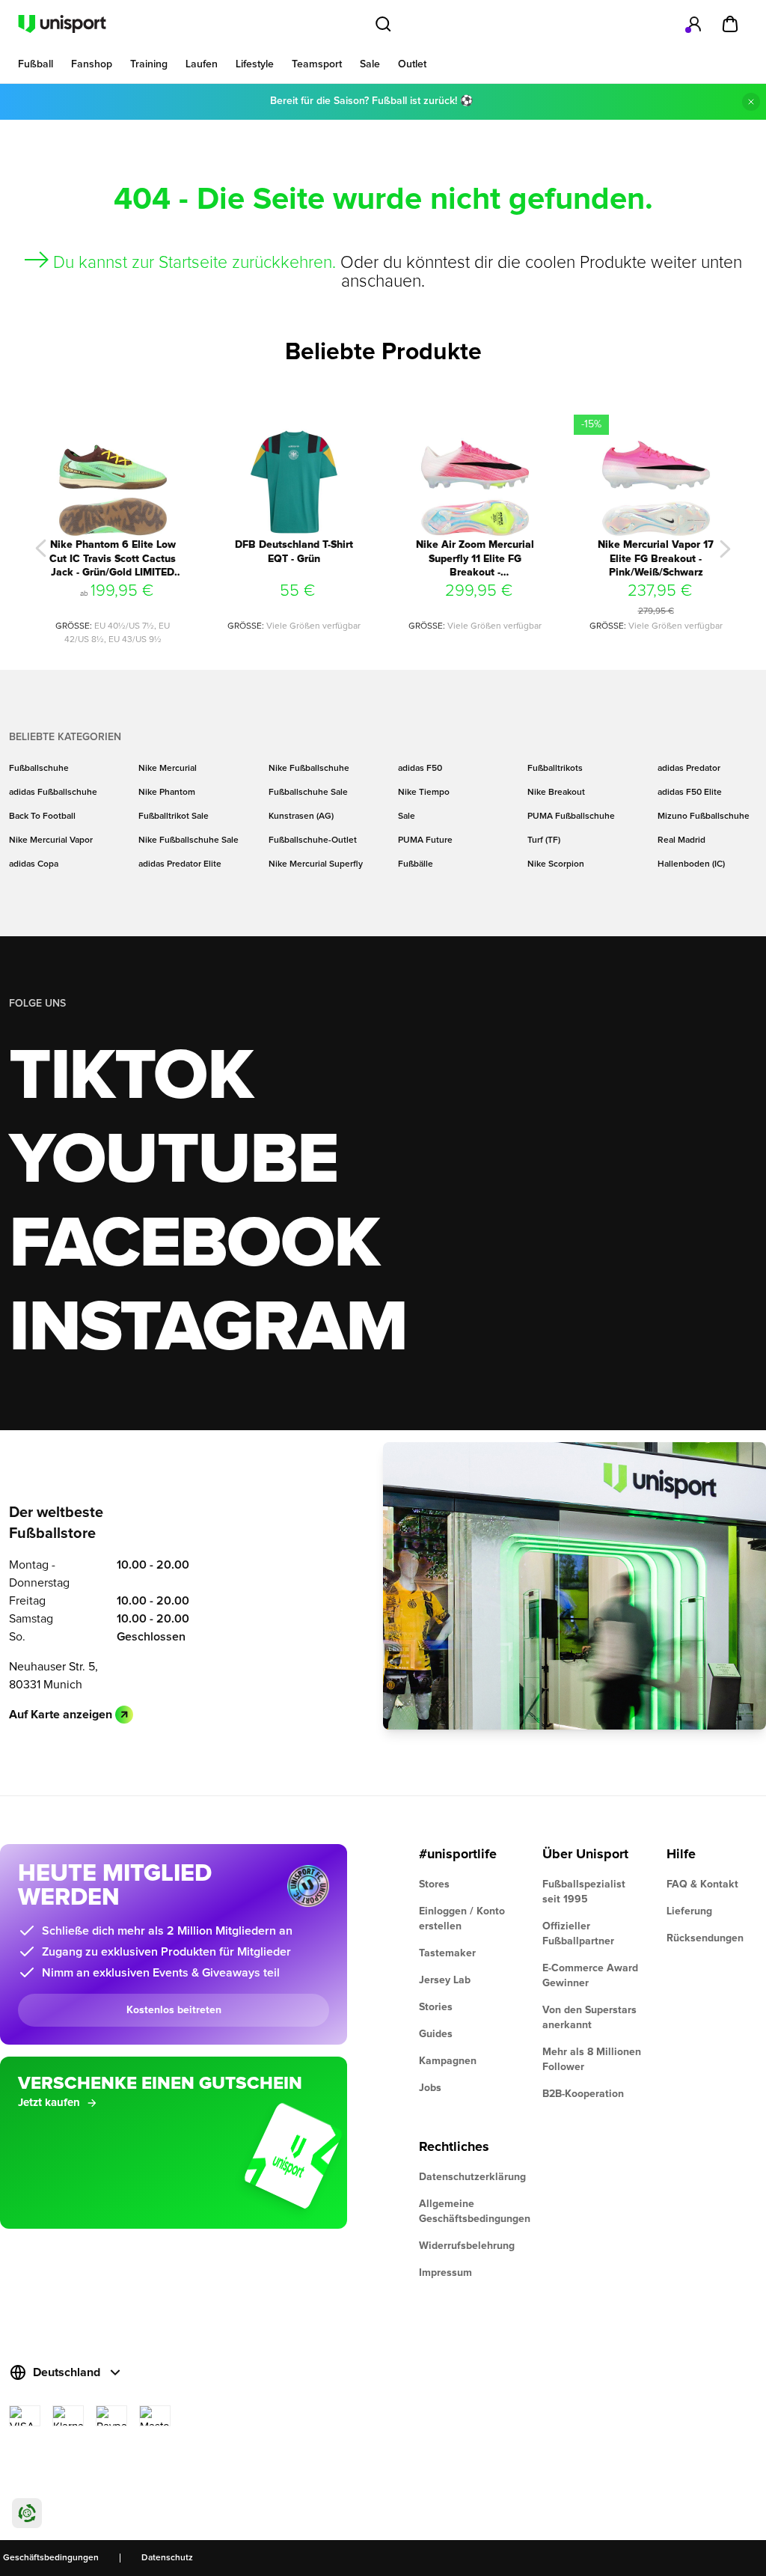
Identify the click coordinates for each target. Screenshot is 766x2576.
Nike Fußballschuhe (309, 769)
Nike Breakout (556, 793)
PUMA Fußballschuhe (571, 817)
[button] (41, 549)
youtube (173, 1161)
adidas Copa (34, 864)
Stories (436, 2007)
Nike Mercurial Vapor (51, 840)
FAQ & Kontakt (702, 1884)
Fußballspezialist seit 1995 (584, 1892)
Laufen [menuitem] (202, 64)
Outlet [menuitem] (412, 64)
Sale (407, 817)
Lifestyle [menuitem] (255, 64)
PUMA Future (425, 840)
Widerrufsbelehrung (467, 2246)
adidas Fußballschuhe (53, 793)
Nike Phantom (167, 793)
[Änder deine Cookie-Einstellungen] (27, 2513)
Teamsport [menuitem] (317, 64)
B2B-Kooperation (583, 2094)
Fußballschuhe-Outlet (313, 840)
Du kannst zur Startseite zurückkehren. (194, 263)
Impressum (445, 2273)
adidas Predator (689, 769)
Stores (434, 1884)
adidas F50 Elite (690, 793)
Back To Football (42, 817)
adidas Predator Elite (180, 864)
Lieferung (689, 1911)
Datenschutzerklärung (469, 2177)
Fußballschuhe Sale (308, 793)
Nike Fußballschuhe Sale (189, 840)
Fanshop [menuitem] (92, 64)
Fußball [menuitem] (36, 64)
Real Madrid (681, 840)
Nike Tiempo (424, 793)
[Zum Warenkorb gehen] (730, 24)
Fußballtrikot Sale (174, 817)
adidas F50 (420, 769)
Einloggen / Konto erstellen (462, 1919)
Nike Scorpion (556, 864)
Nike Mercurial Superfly (316, 864)
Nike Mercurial (168, 769)
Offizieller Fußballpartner (578, 1934)
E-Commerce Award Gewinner (590, 1976)
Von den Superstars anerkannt (589, 2018)
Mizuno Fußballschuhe (704, 817)
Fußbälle (416, 864)
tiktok (131, 1077)
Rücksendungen (705, 1938)
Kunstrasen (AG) (301, 817)
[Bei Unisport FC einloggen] (694, 24)
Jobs (430, 2088)
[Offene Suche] (383, 24)
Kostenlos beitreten (174, 2010)
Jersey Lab (445, 1980)
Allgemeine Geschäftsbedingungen (469, 2212)
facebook (194, 1245)
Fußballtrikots (555, 769)
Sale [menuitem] (370, 64)
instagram (208, 1328)
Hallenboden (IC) (691, 864)
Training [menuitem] (149, 64)
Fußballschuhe (39, 769)
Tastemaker (447, 1953)
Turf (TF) (544, 840)
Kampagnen (448, 2061)
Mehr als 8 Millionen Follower (592, 2060)
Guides (436, 2034)
